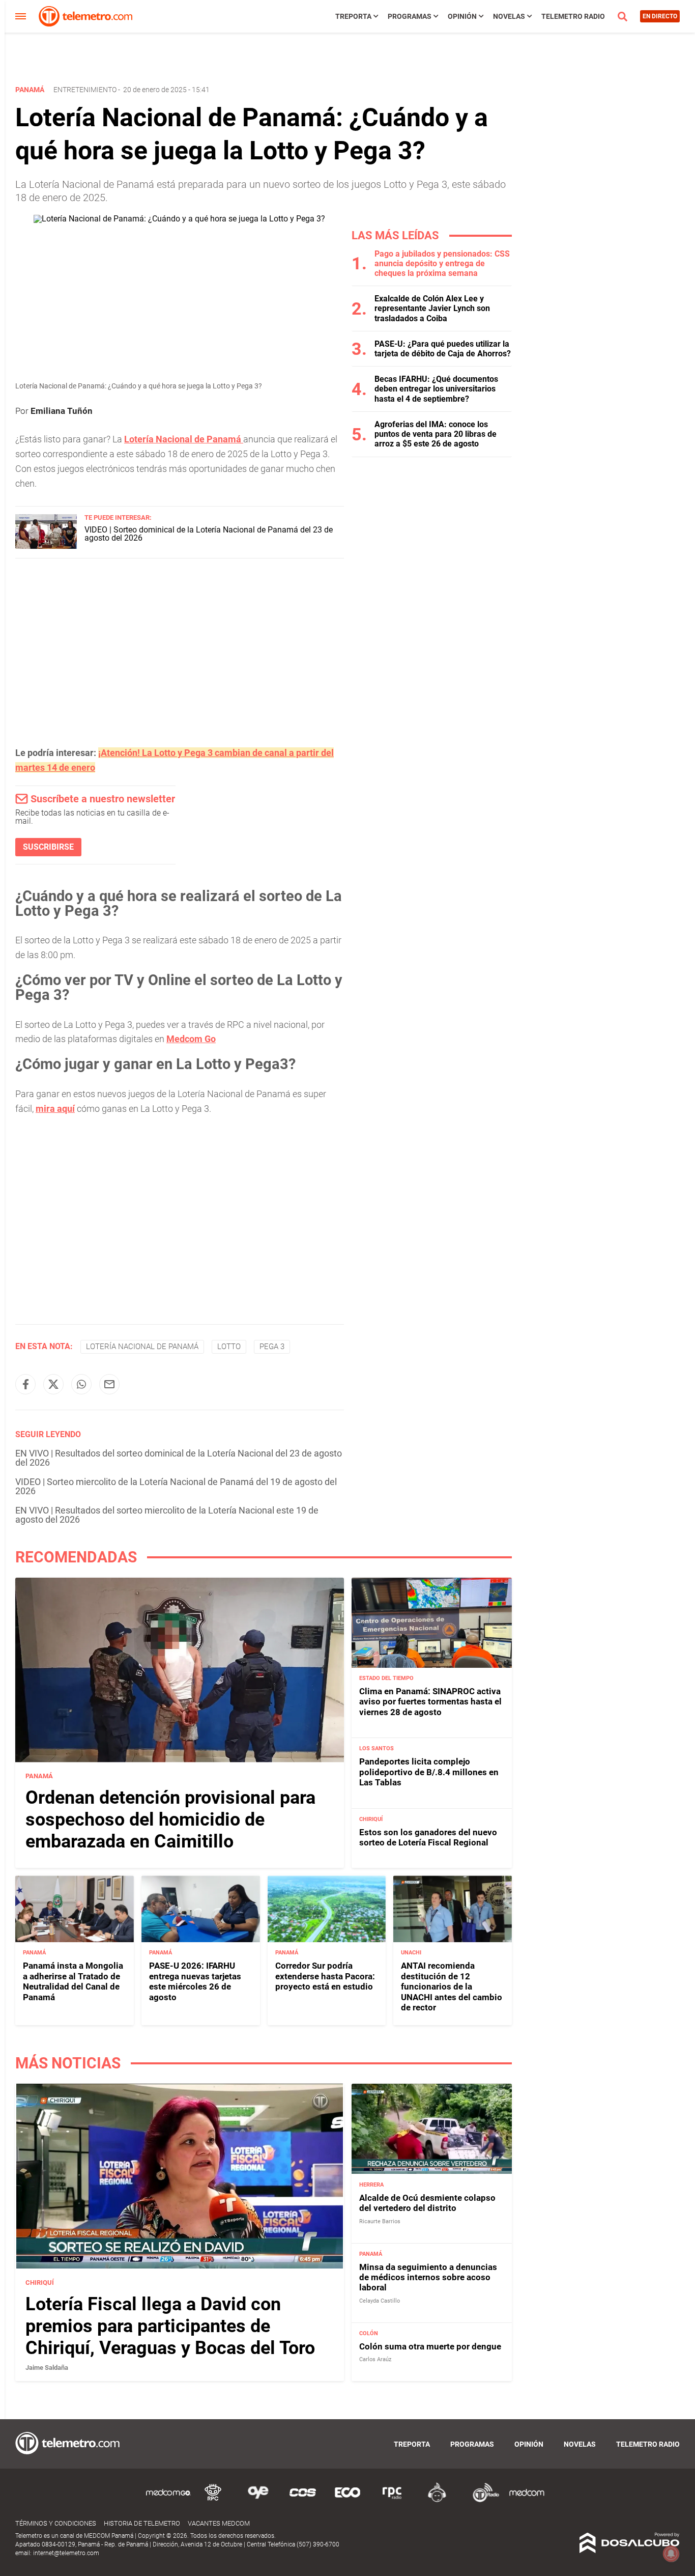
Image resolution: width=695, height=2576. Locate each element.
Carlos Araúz (375, 2359)
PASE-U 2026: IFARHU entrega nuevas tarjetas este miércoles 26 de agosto (195, 1981)
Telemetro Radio (573, 16)
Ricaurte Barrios (380, 2221)
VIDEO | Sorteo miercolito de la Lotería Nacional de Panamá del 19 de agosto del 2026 (176, 1486)
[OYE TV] (258, 2500)
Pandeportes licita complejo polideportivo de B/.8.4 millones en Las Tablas (429, 1772)
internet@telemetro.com (66, 2553)
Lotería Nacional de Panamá (184, 439)
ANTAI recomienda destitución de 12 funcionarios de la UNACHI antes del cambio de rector (452, 1986)
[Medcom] (527, 2500)
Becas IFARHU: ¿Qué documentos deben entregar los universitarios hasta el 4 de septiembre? (436, 389)
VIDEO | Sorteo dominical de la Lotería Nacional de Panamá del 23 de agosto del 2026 (209, 534)
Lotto (229, 1347)
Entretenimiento (85, 90)
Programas (410, 16)
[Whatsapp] (81, 1384)
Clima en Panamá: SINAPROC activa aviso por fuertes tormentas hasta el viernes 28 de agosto (430, 1702)
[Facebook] (25, 1384)
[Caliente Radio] (437, 2500)
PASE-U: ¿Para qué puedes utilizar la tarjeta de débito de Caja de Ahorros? (443, 349)
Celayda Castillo (380, 2301)
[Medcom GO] (168, 2500)
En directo (660, 16)
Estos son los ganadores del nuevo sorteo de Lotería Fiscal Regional (428, 1837)
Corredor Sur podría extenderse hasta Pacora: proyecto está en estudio (325, 1976)
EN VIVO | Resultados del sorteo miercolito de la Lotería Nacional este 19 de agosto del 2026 (167, 1515)
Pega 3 (272, 1347)
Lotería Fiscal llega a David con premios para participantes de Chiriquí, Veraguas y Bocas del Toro (170, 2326)
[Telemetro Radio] (482, 2500)
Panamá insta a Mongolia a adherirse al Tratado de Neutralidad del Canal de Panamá (73, 1981)
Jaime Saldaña (47, 2368)
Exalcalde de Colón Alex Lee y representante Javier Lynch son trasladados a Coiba (432, 308)
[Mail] (109, 1384)
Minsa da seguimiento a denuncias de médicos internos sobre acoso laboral (428, 2277)
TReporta (353, 16)
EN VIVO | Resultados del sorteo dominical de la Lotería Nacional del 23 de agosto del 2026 (179, 1458)
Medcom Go (191, 1039)
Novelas (509, 16)
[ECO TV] (347, 2500)
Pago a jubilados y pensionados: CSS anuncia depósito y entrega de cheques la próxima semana (442, 263)
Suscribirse (48, 847)
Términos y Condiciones (56, 2523)
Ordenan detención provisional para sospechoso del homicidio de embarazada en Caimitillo (170, 1819)
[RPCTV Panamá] (213, 2500)
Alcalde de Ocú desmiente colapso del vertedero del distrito (427, 2203)
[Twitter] (53, 1384)
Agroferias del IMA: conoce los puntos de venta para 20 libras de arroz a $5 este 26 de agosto (436, 434)
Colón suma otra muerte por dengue (430, 2346)
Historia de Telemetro (142, 2523)
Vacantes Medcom (219, 2523)
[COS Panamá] (303, 2500)
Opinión (462, 16)
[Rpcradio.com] (392, 2500)
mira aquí (55, 1109)
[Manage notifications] (671, 2554)
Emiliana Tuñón (62, 411)
